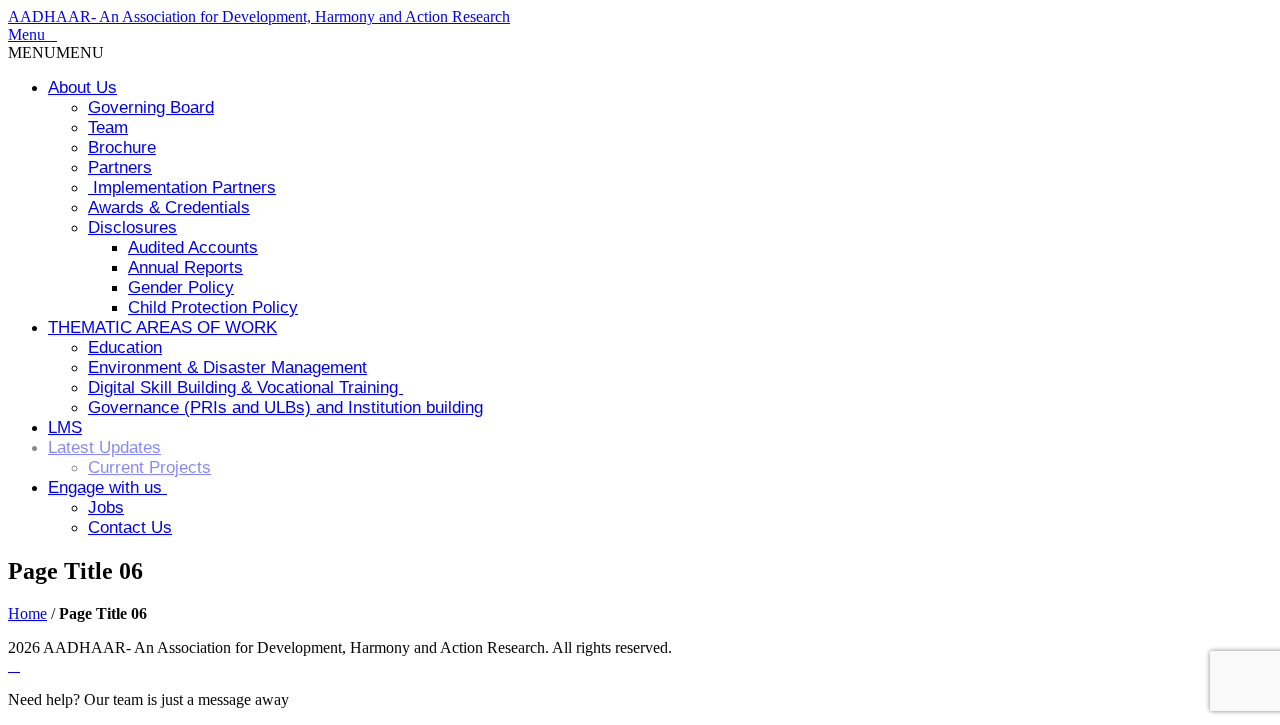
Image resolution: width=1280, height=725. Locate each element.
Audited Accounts (193, 247)
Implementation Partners (182, 187)
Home (27, 613)
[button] (56, 52)
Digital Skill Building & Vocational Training (245, 387)
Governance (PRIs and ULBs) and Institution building (285, 407)
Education (125, 347)
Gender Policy (181, 287)
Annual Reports (185, 267)
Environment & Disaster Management (227, 367)
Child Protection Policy (213, 307)
